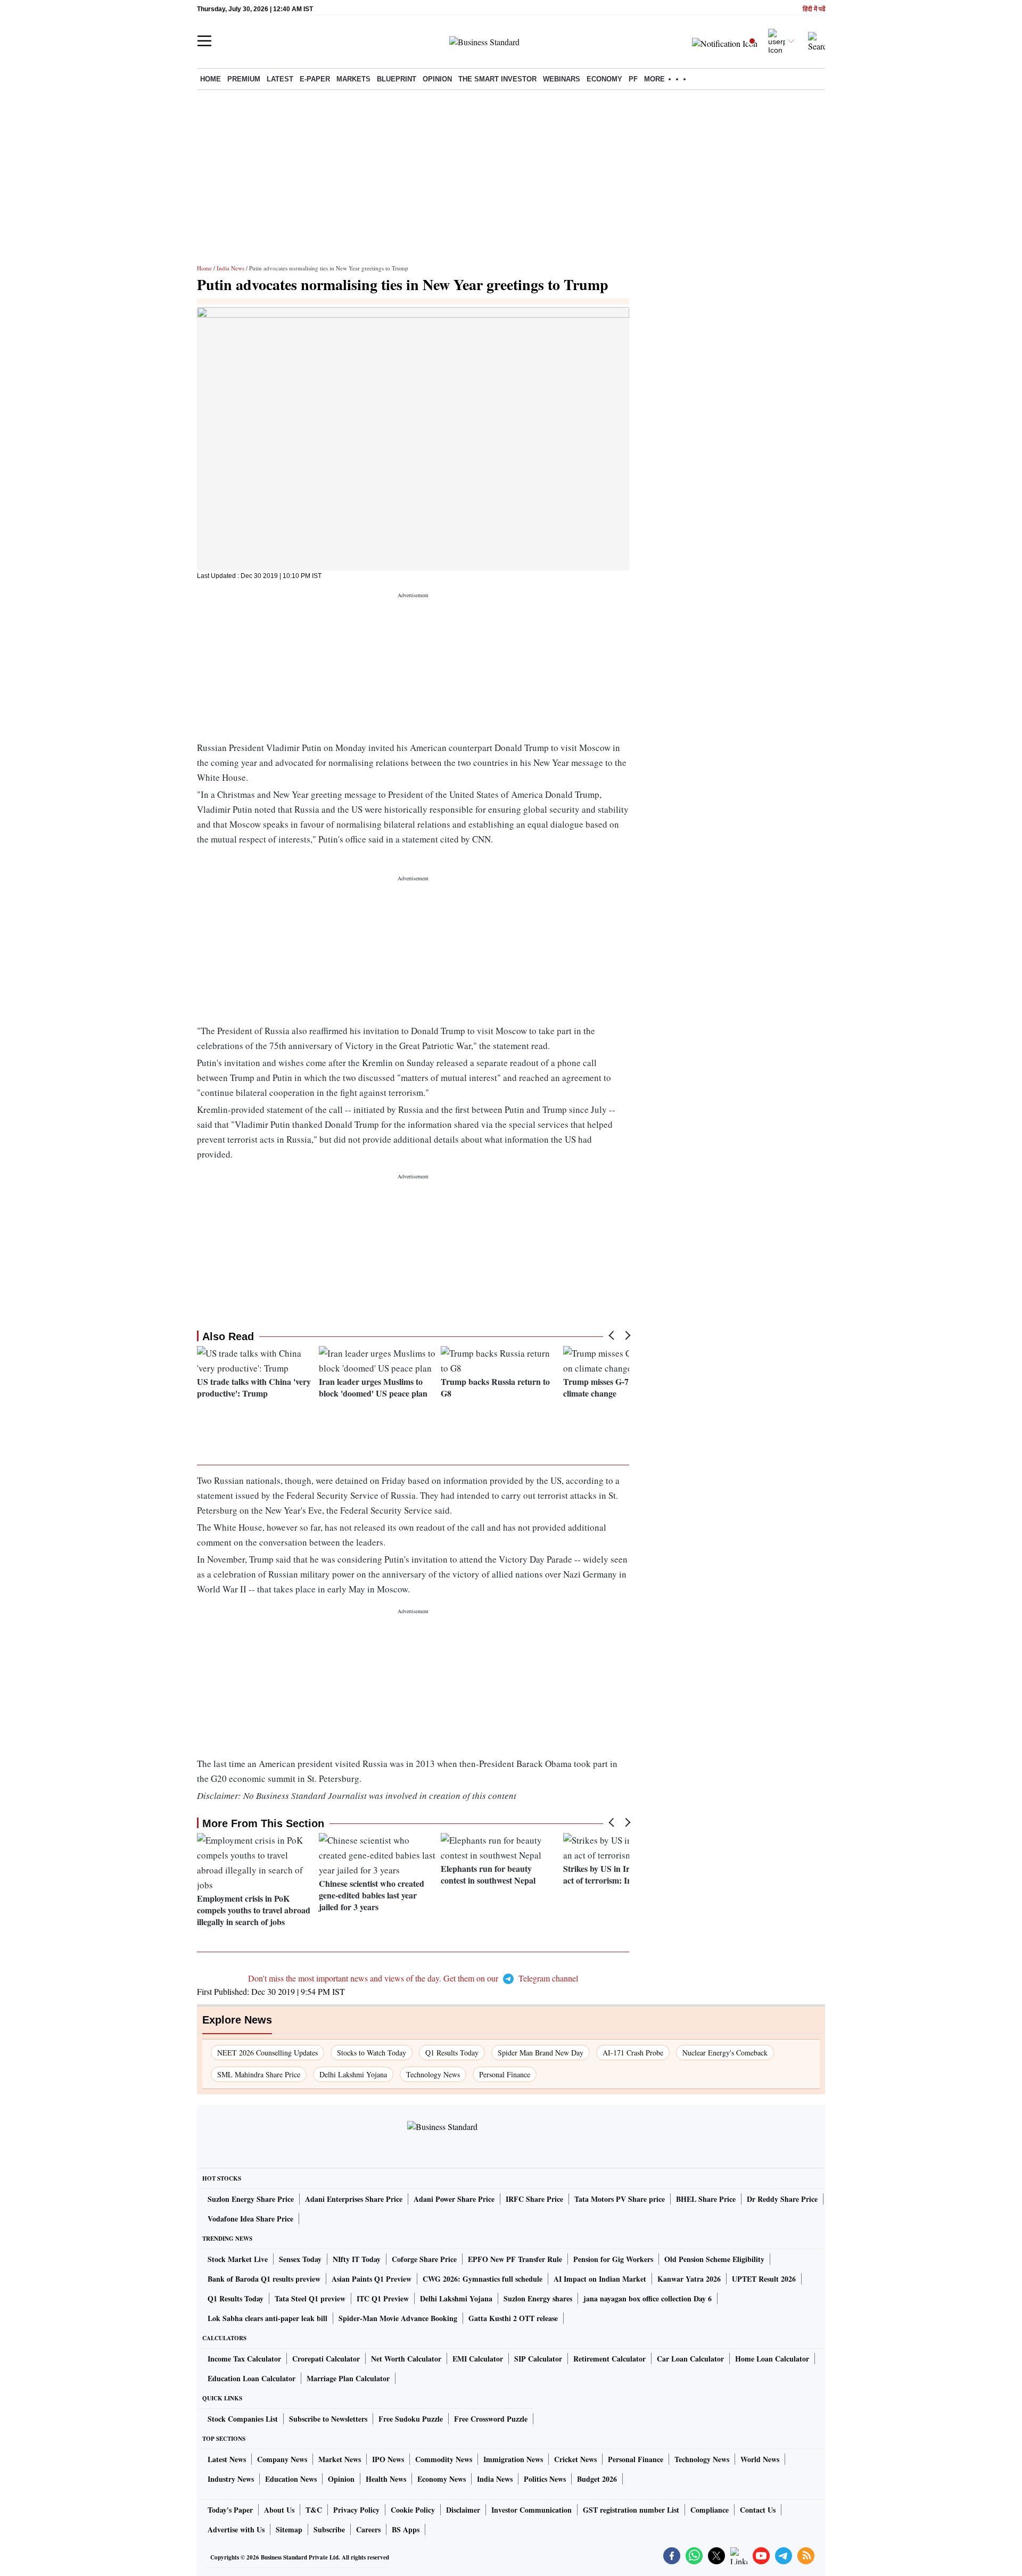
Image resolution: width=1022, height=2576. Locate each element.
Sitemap (289, 2529)
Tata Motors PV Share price (620, 2199)
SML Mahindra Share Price (259, 2074)
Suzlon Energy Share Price (251, 2199)
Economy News (442, 2479)
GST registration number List (631, 2510)
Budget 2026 (597, 2479)
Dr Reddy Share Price (782, 2199)
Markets (353, 79)
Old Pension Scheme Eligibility (714, 2259)
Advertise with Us (236, 2529)
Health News (386, 2479)
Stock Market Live (238, 2259)
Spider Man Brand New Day (541, 2053)
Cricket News (575, 2459)
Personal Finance (505, 2074)
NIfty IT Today (357, 2259)
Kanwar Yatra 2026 (689, 2279)
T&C (314, 2510)
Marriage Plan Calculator (348, 2378)
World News (760, 2459)
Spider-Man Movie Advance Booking (398, 2318)
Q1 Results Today (452, 2053)
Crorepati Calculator (326, 2359)
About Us (279, 2510)
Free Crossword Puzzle (491, 2419)
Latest (280, 79)
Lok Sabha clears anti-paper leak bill (267, 2318)
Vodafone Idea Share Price (250, 2219)
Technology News (433, 2074)
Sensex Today (300, 2259)
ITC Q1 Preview (383, 2298)
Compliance (710, 2510)
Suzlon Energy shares (538, 2298)
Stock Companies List (243, 2419)
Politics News (545, 2479)
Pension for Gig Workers (613, 2259)
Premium (244, 79)
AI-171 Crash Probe (633, 2053)
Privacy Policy (356, 2510)
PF (633, 79)
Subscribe (329, 2529)
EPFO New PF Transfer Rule (515, 2259)
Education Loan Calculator (252, 2378)
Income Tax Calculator (244, 2359)
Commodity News (444, 2459)
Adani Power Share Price (454, 2199)
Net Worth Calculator (406, 2359)
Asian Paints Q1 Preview (372, 2279)
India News (230, 268)
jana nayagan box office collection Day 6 (648, 2298)
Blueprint (397, 79)
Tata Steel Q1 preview (310, 2298)
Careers (368, 2529)
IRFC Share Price (534, 2199)
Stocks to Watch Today (372, 2053)
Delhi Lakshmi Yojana (353, 2074)
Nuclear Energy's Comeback (725, 2053)
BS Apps (406, 2529)
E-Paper (315, 79)
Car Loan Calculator (690, 2359)
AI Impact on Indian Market (600, 2279)
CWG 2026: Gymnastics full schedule (483, 2279)
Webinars (562, 79)
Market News (340, 2459)
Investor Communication (531, 2510)
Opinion (437, 79)
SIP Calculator (538, 2359)
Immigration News (513, 2459)
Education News (291, 2479)
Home (211, 79)
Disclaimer (463, 2510)
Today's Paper (230, 2510)
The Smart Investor (497, 79)
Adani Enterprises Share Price (354, 2199)
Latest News (227, 2459)
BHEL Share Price (706, 2199)
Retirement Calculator (609, 2359)
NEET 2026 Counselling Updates (267, 2053)
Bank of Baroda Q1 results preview (264, 2279)
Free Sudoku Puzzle (411, 2419)
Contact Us (758, 2510)
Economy (604, 79)
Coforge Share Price (424, 2259)
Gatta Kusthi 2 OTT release (513, 2318)
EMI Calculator (478, 2359)
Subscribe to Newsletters (328, 2419)
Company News (282, 2459)
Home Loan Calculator (772, 2359)
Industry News (231, 2479)
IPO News (388, 2459)
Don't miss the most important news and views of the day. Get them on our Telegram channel (413, 1978)
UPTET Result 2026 (764, 2279)
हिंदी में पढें (814, 9)
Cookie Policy (413, 2510)
